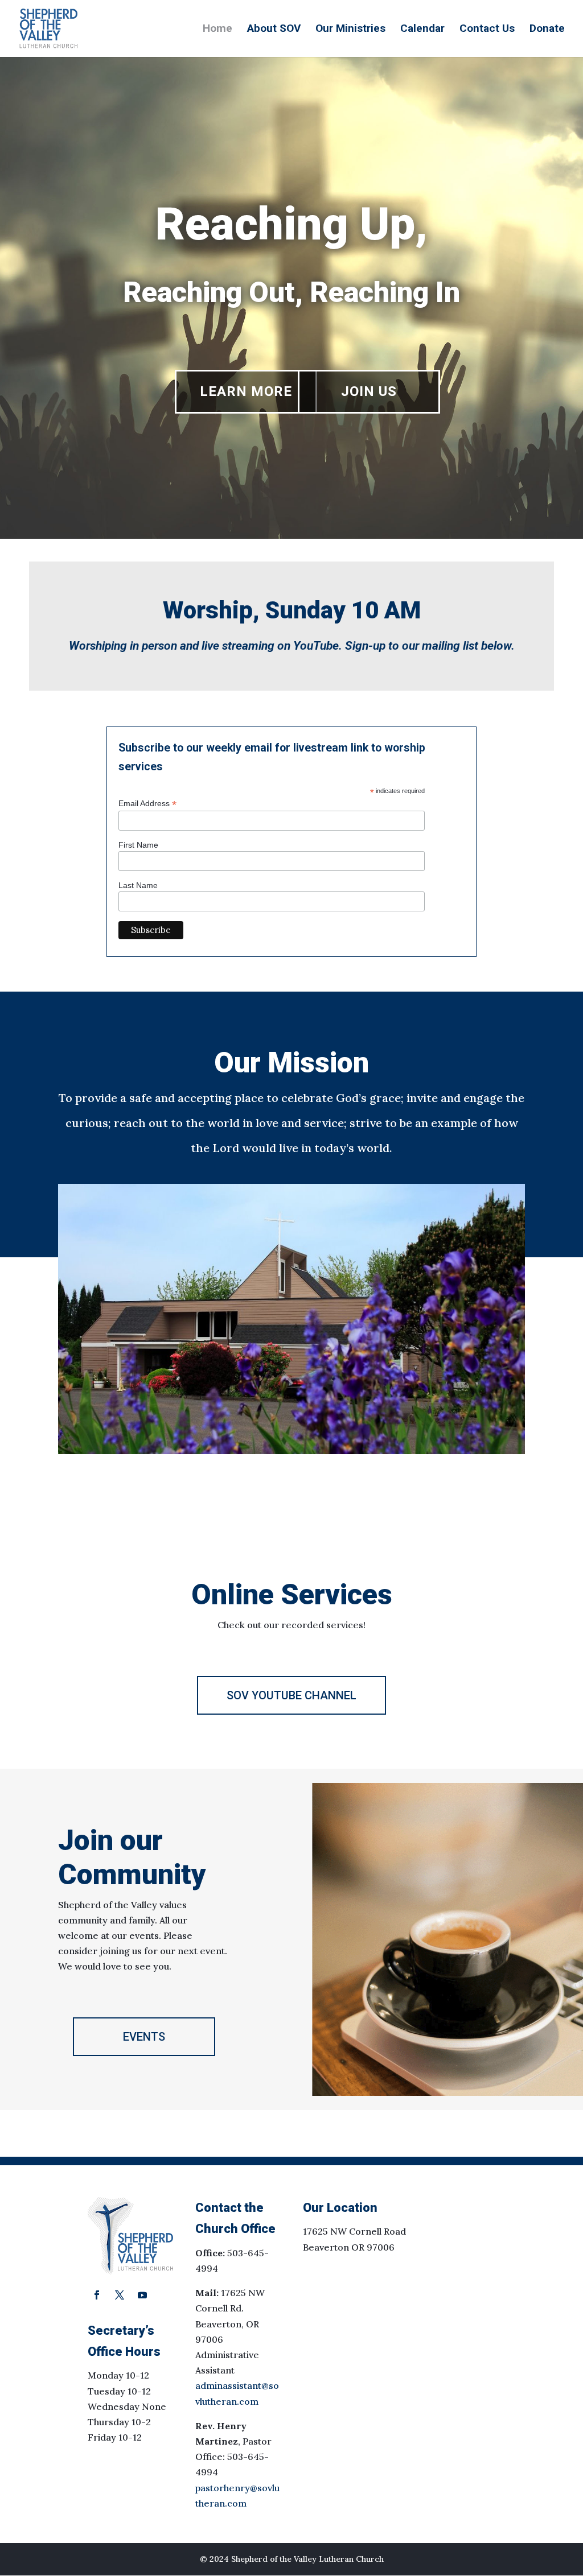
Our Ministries (350, 30)
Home (217, 30)
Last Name (138, 885)
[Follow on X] (120, 2295)
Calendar (422, 30)
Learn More (246, 391)
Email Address (147, 804)
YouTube (316, 646)
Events (144, 2037)
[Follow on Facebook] (97, 2295)
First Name (138, 845)
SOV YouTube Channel (291, 1695)
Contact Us (487, 30)
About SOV (274, 30)
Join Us (369, 391)
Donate (547, 30)
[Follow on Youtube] (142, 2295)
